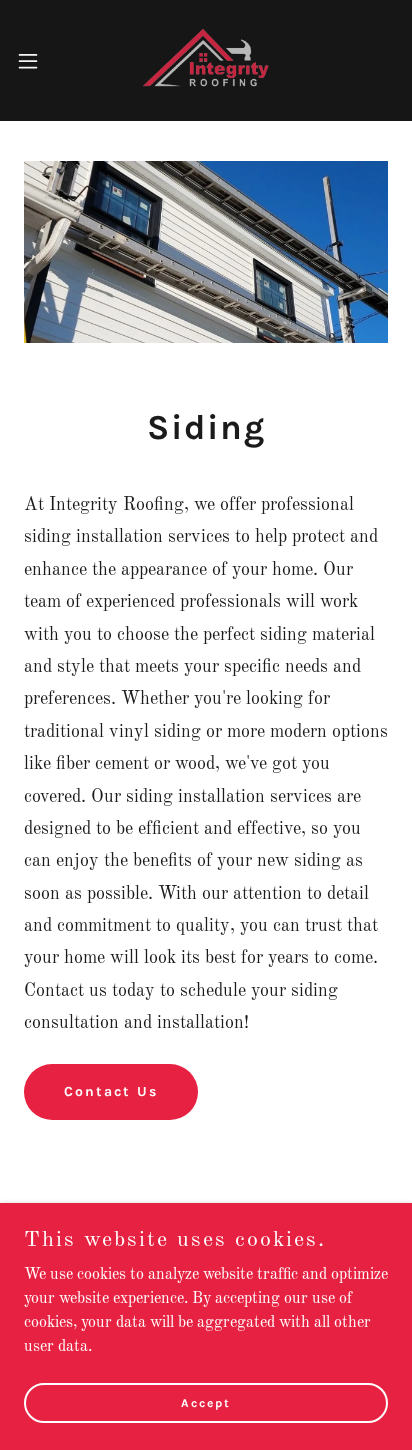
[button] (37, 61)
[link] (206, 60)
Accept (206, 1402)
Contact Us (111, 1091)
